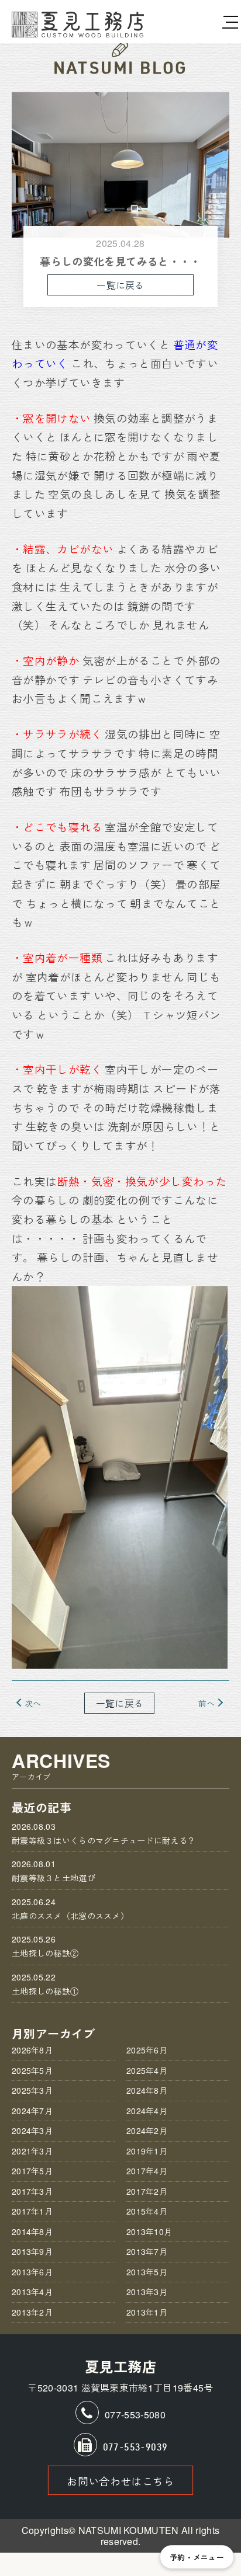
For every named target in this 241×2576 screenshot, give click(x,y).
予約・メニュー (197, 2557)
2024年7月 (32, 2111)
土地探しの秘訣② (45, 1946)
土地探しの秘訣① (45, 1984)
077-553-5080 (135, 2415)
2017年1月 (32, 2211)
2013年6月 (32, 2272)
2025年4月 (147, 2070)
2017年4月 (147, 2171)
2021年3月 (32, 2151)
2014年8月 (32, 2232)
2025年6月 (147, 2050)
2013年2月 (32, 2312)
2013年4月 (32, 2292)
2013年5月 (147, 2272)
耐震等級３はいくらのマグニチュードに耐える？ (104, 1833)
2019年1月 (147, 2151)
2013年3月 (147, 2292)
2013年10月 (149, 2232)
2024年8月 (147, 2090)
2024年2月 (147, 2131)
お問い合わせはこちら (120, 2481)
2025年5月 (32, 2070)
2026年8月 (32, 2050)
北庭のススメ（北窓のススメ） (70, 1909)
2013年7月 (147, 2251)
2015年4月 (147, 2211)
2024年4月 (147, 2111)
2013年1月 (147, 2312)
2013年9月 (32, 2251)
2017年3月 (32, 2191)
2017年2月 (147, 2191)
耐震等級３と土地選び (54, 1871)
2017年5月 (32, 2171)
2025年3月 (32, 2090)
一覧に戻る (120, 285)
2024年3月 (32, 2131)
